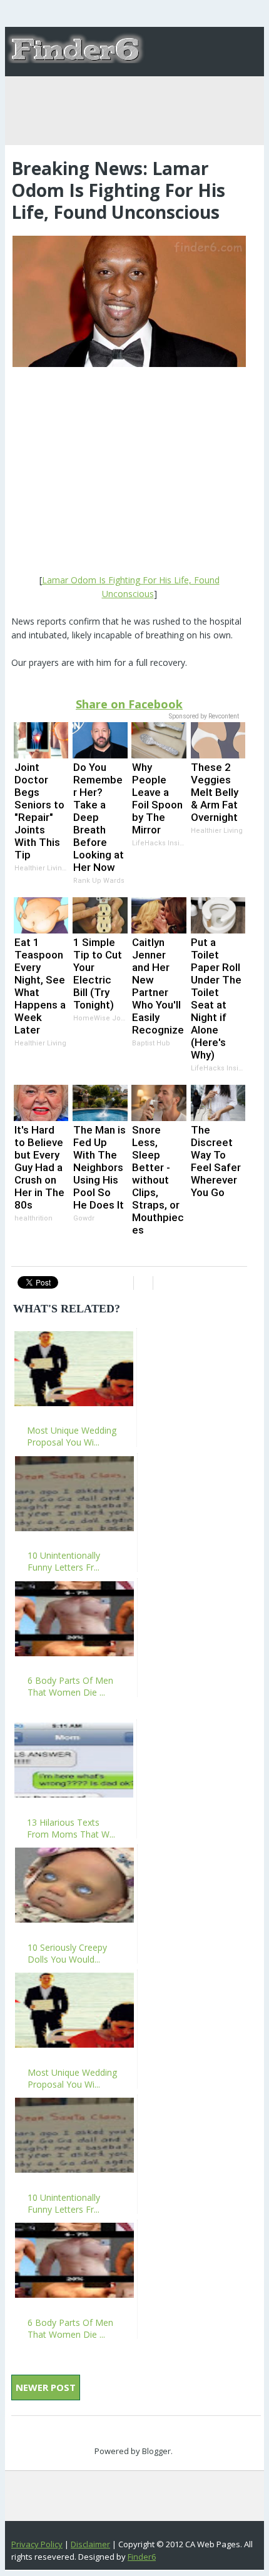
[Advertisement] (129, 472)
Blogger (156, 2451)
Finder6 (142, 2557)
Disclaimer (90, 2544)
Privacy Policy (37, 2544)
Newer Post (46, 2387)
